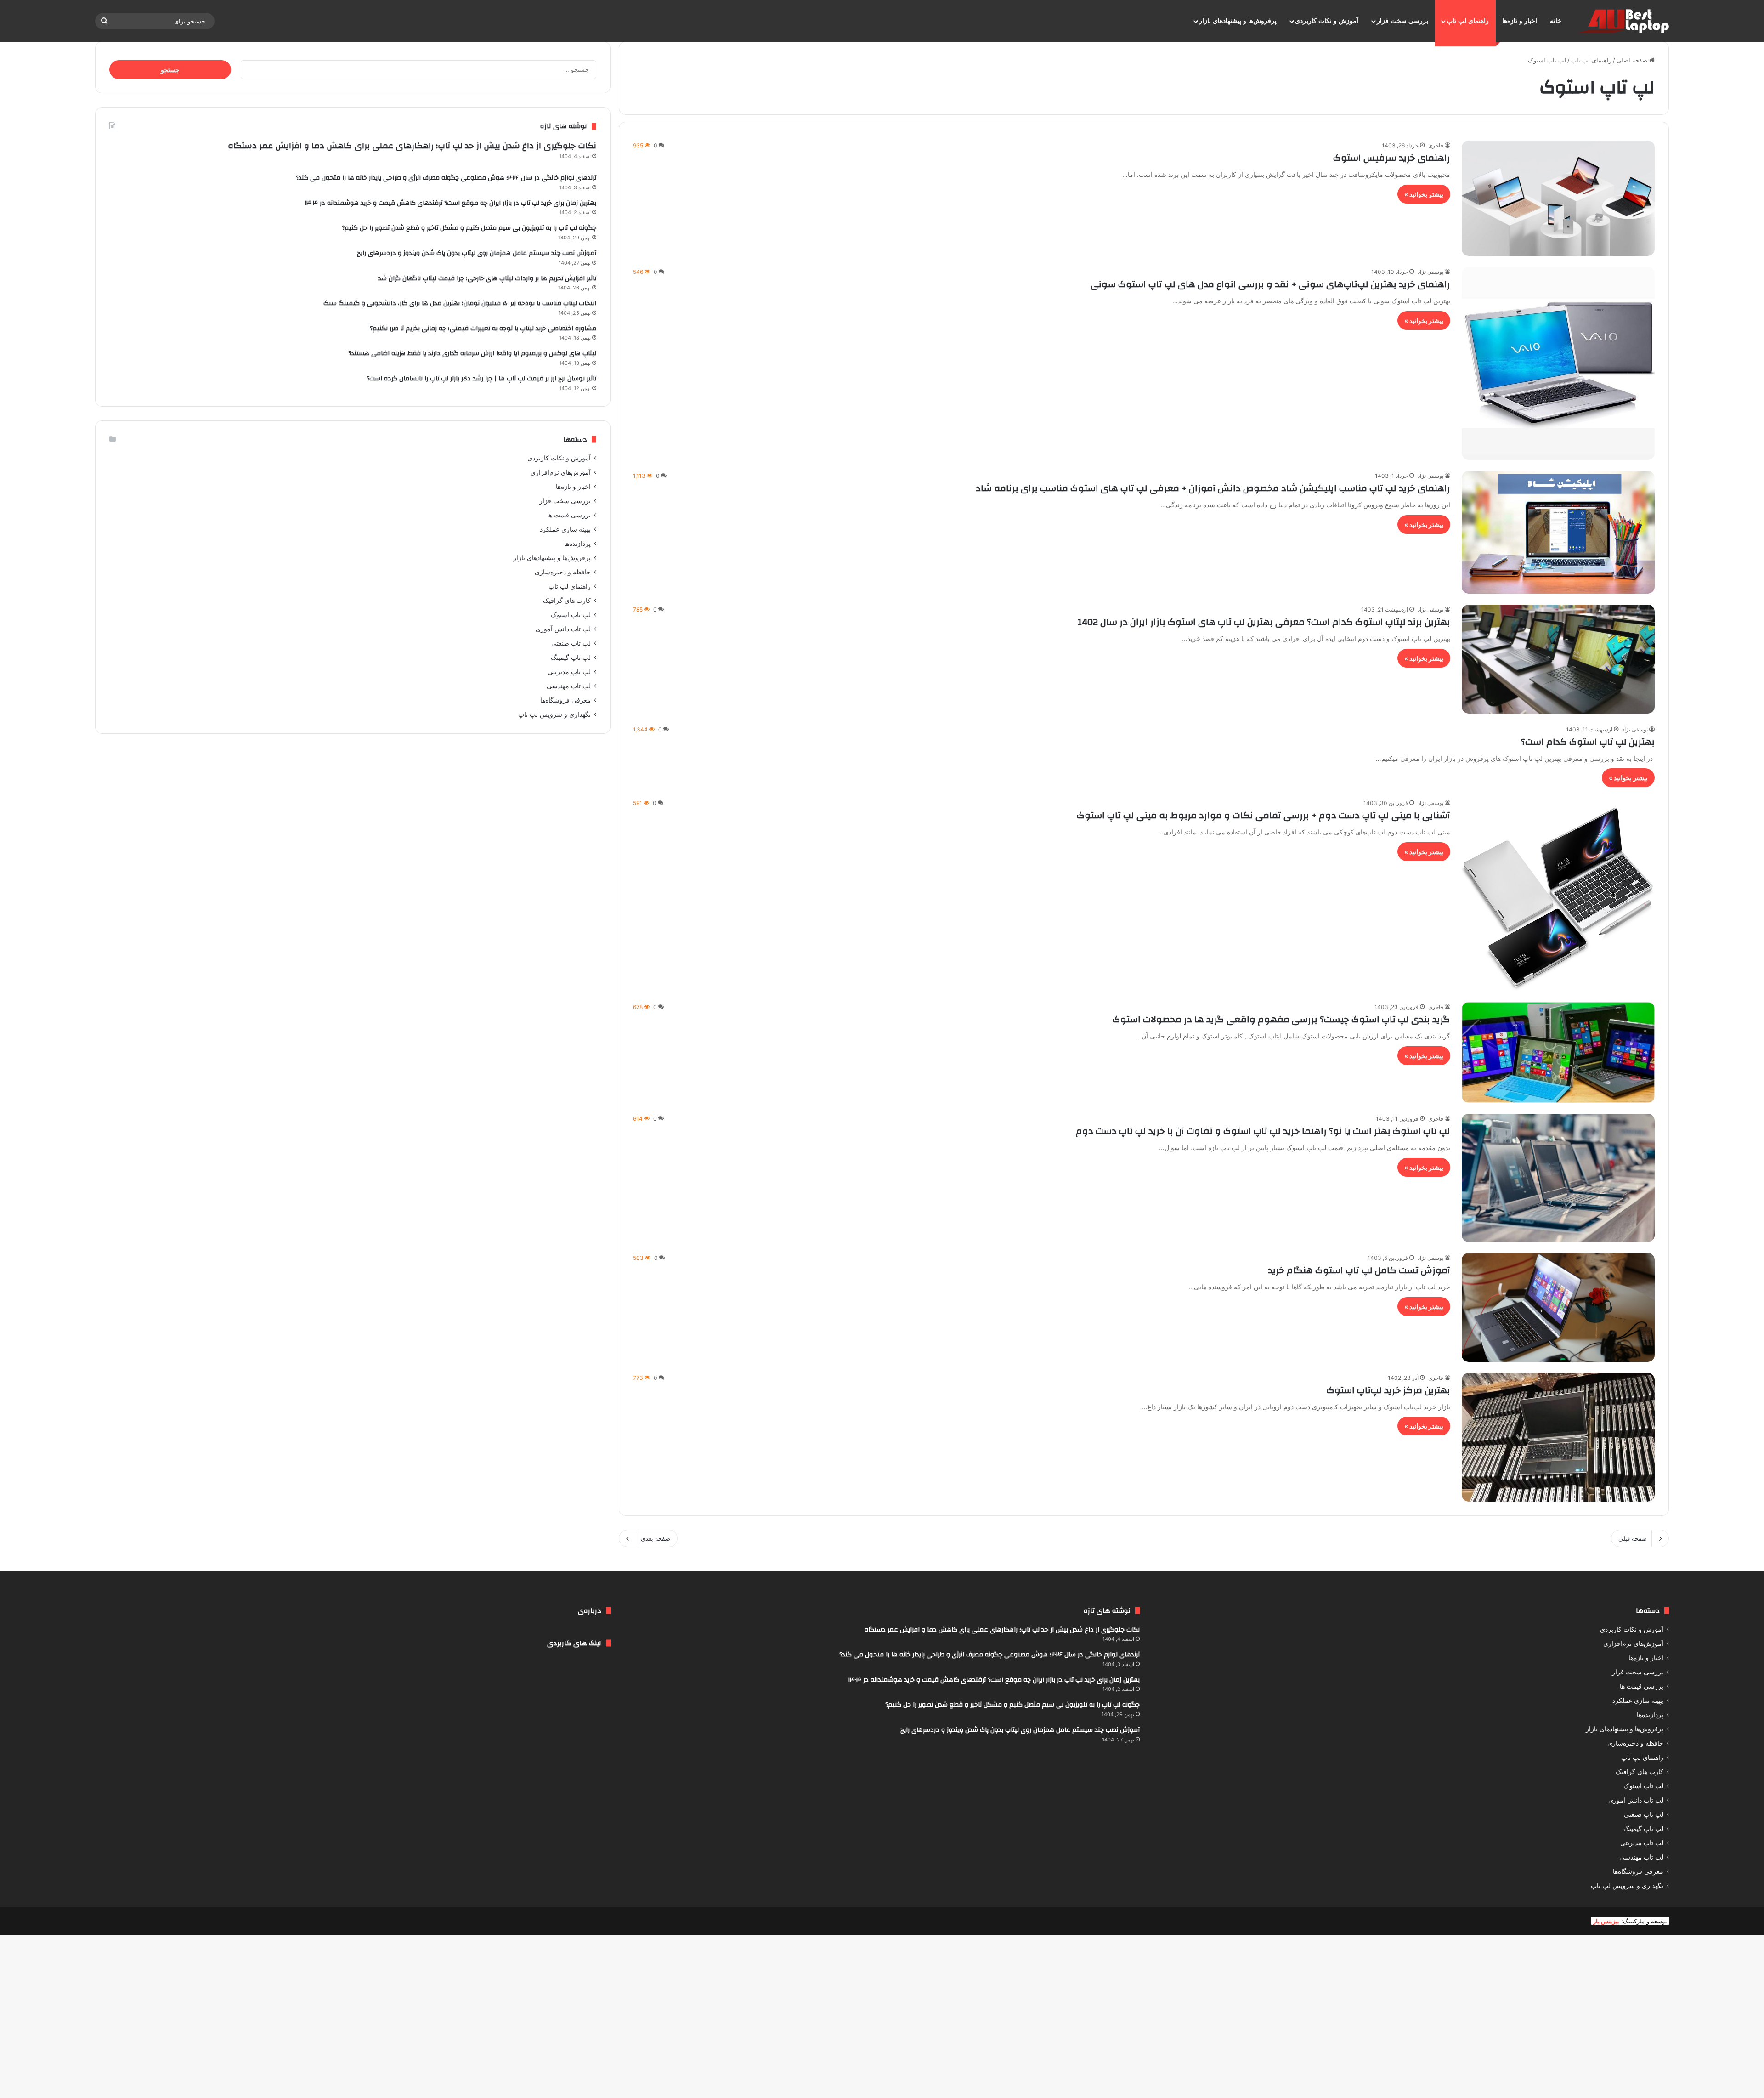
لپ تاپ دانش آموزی (563, 629)
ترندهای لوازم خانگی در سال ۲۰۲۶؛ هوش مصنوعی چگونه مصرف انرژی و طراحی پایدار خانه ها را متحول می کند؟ (446, 178)
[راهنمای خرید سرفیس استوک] (1558, 198)
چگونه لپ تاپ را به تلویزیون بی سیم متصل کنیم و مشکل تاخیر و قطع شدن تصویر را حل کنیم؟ (469, 228)
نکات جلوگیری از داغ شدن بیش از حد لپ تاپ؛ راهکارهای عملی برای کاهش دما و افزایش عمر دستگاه (412, 146)
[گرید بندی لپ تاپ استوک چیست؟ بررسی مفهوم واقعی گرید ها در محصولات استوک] (1558, 1052)
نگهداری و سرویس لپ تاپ (554, 714)
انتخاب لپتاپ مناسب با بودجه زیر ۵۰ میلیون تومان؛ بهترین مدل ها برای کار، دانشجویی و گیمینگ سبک (460, 303)
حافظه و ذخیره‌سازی (563, 572)
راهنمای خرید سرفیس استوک (1392, 158)
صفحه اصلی (1633, 60)
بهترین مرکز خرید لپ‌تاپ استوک (1388, 1390)
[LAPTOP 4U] (1623, 21)
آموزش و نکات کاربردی (1327, 21)
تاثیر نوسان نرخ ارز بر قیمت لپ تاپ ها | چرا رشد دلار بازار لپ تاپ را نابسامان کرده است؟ (481, 379)
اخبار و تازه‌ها (1520, 21)
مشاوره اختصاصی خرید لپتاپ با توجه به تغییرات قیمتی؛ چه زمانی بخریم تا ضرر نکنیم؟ (483, 329)
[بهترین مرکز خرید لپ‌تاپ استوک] (1558, 1437)
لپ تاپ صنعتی (571, 643)
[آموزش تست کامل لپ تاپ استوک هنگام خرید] (1558, 1307)
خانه (1556, 21)
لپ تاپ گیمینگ (571, 658)
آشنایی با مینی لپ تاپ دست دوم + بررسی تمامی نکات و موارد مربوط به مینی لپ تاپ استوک (1264, 815)
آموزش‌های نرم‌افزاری (561, 472)
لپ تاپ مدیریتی (569, 672)
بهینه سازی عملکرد (565, 529)
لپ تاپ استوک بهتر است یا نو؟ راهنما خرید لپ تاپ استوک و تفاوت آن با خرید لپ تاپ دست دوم (1263, 1131)
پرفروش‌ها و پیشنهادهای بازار (1238, 21)
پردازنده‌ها (577, 544)
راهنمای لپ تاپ (1468, 21)
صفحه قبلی (1633, 1538)
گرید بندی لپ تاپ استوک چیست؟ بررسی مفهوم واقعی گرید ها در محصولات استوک (1281, 1019)
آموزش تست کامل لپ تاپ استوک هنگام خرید (1359, 1270)
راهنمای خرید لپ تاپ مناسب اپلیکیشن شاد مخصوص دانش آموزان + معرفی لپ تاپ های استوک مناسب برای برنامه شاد (1213, 488)
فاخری (1436, 145)
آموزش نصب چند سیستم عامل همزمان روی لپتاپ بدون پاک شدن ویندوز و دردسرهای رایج (477, 253)
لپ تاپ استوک (571, 615)
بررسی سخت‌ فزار (1402, 21)
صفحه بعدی (656, 1538)
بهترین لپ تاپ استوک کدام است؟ (1588, 742)
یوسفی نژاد (1430, 272)
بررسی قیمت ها (569, 515)
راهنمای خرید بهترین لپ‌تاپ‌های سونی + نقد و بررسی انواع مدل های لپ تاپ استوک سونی (1270, 284)
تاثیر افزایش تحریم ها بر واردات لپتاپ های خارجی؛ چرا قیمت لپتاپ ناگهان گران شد (487, 278)
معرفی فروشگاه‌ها (565, 700)
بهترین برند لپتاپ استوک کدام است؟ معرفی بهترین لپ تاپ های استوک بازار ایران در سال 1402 (1264, 622)
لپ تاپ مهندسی (569, 686)
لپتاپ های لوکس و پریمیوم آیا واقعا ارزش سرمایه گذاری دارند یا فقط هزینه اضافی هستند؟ (472, 353)
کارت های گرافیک (567, 601)
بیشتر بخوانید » (1424, 194)
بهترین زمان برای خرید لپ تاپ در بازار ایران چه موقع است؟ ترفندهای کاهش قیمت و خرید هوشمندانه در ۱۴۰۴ (451, 203)
